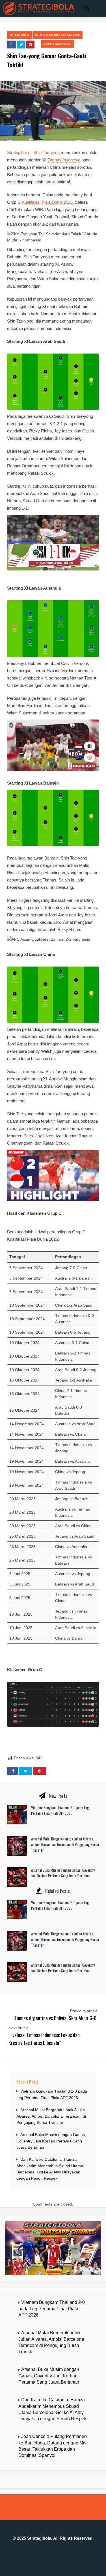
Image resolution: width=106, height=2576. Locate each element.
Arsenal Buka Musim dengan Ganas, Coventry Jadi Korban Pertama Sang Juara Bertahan (63, 1873)
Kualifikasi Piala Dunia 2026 (58, 35)
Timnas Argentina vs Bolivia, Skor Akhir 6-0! (56, 2018)
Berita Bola (19, 35)
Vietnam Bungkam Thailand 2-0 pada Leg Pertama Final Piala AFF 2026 (60, 1810)
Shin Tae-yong (46, 153)
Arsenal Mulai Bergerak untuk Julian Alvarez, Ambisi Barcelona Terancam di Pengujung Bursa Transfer (65, 1844)
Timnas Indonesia (58, 44)
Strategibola (19, 153)
